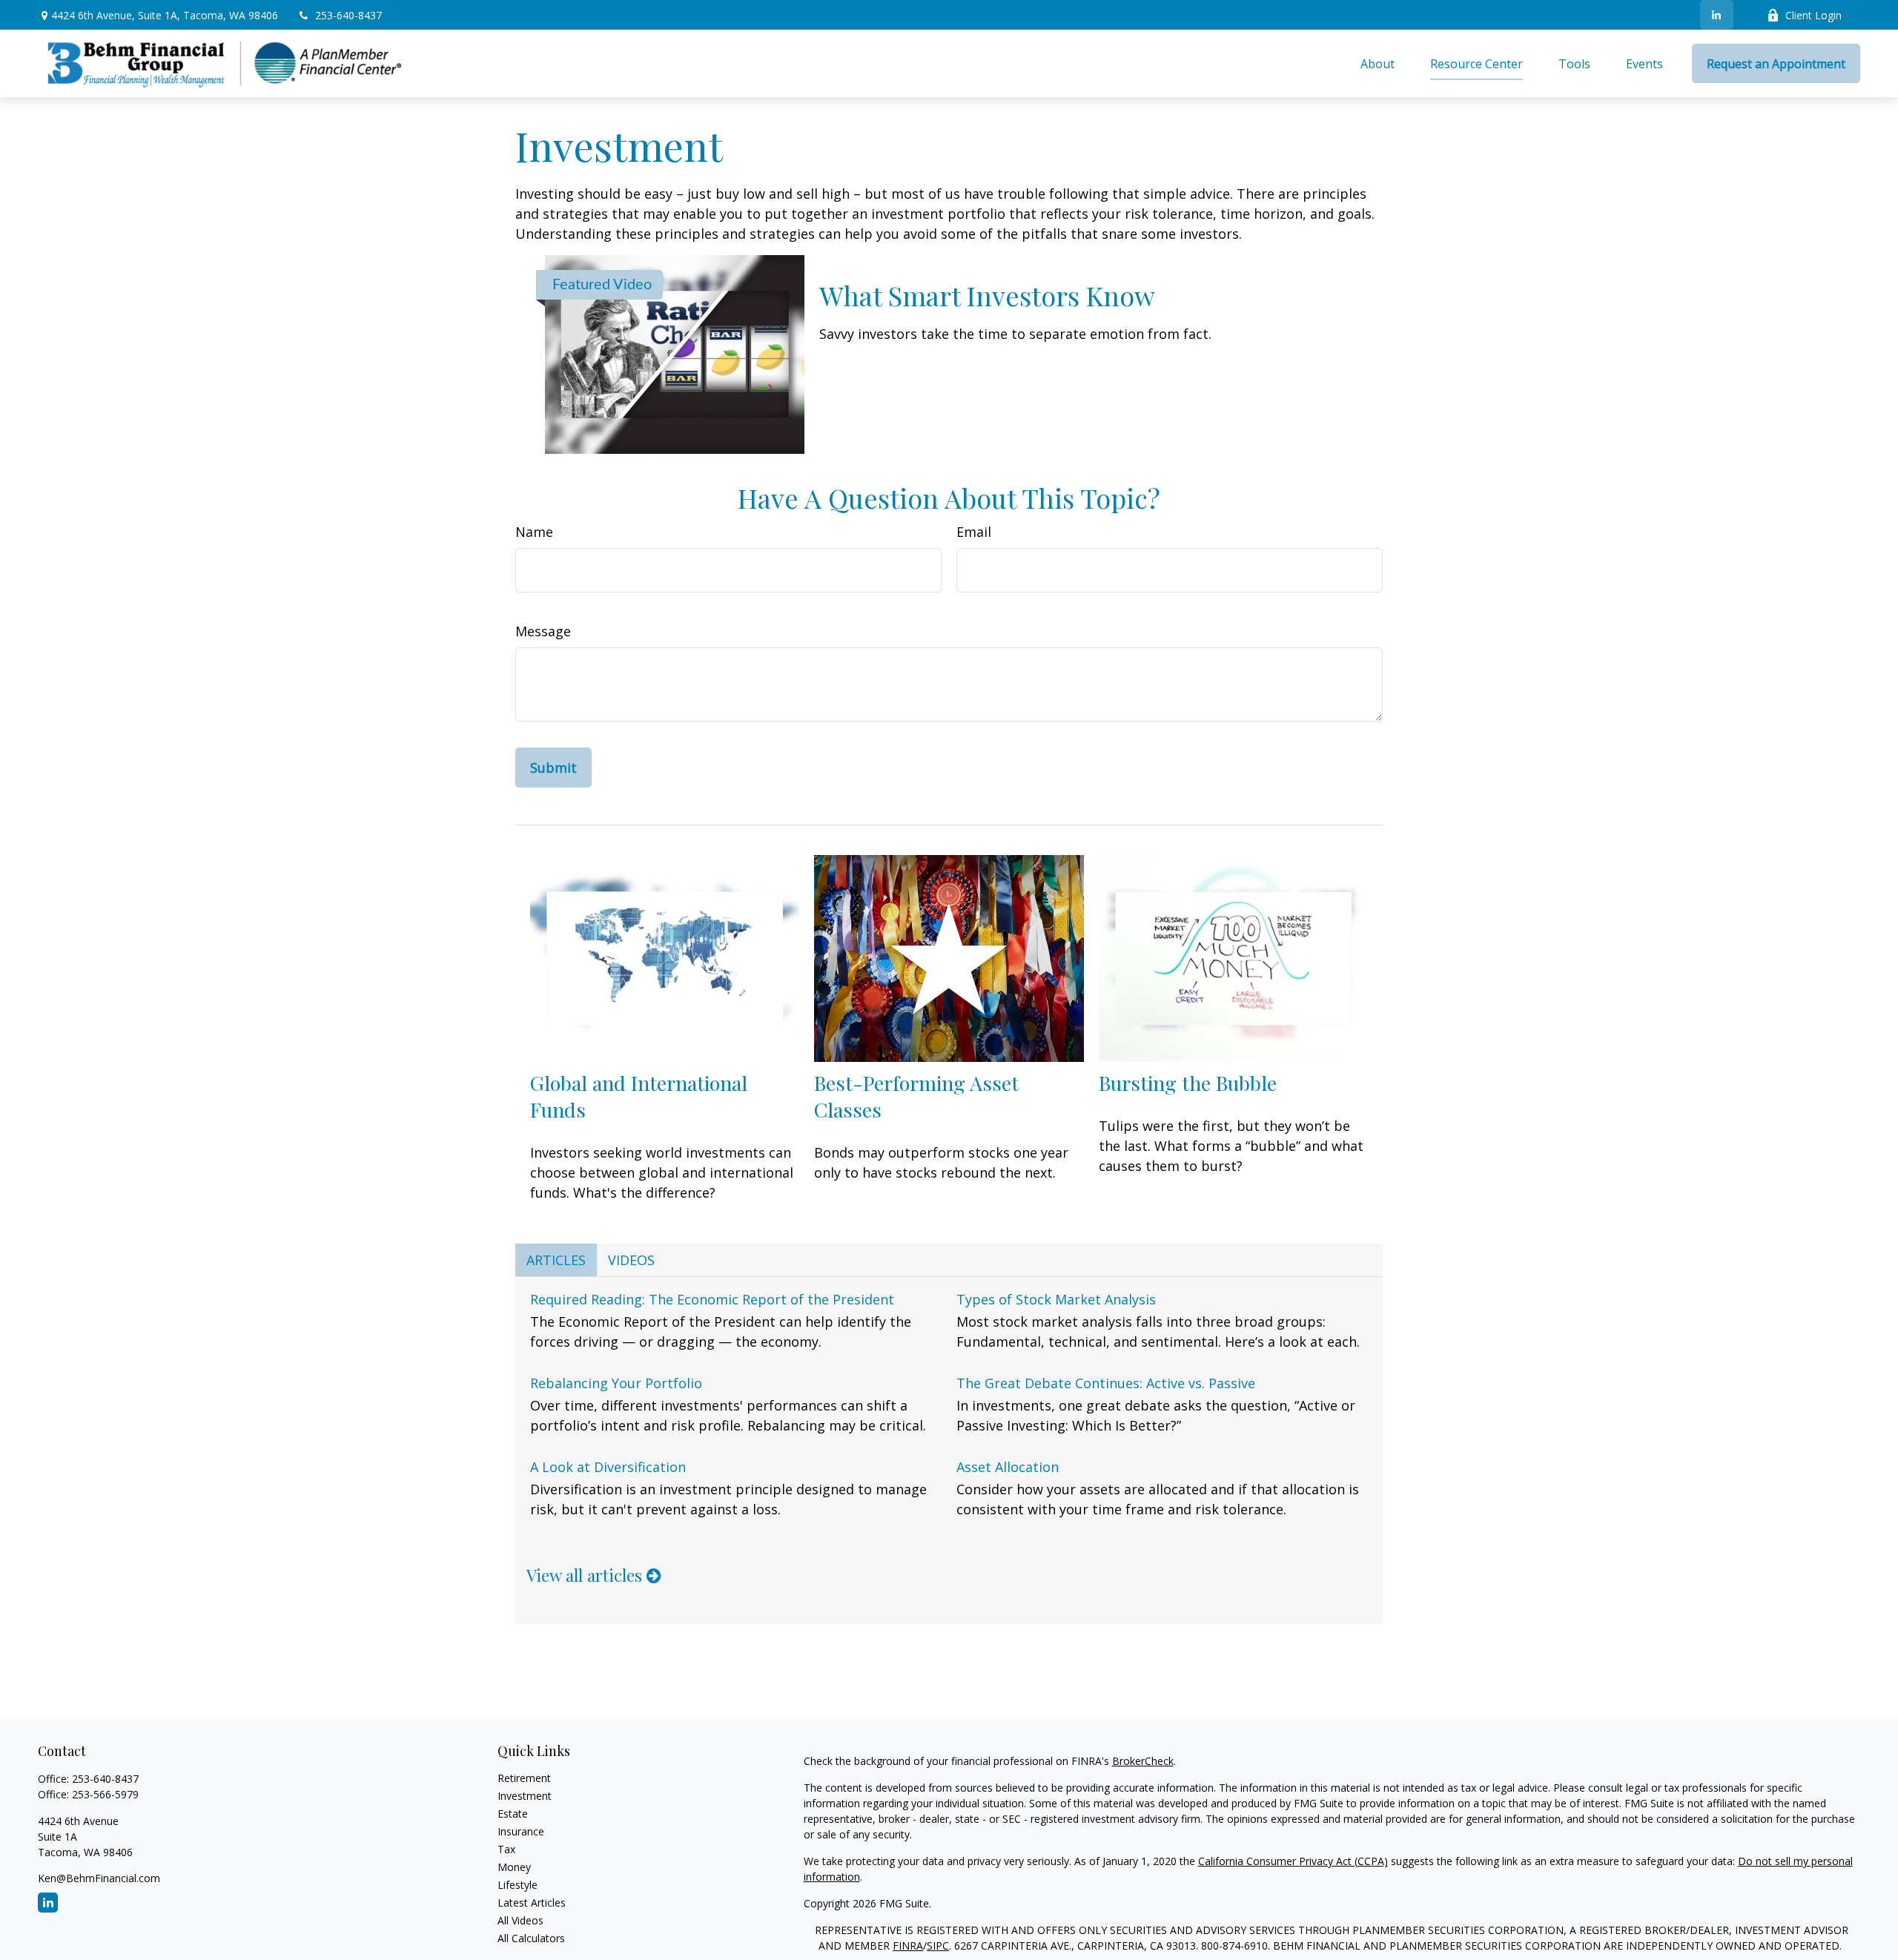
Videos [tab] (631, 1260)
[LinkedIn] (1717, 15)
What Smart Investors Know (987, 295)
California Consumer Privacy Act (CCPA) (1293, 1861)
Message (543, 631)
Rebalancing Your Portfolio (616, 1383)
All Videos (520, 1920)
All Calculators (531, 1938)
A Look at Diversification (608, 1467)
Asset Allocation (1008, 1467)
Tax (506, 1849)
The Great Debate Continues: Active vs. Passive (1106, 1383)
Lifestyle (518, 1885)
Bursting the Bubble (1188, 1083)
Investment (525, 1796)
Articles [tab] (556, 1260)
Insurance (521, 1831)
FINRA (908, 1946)
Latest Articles (532, 1903)
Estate (513, 1814)
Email (974, 532)
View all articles (586, 1575)
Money (514, 1867)
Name (534, 532)
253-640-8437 (348, 15)
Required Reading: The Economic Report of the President (712, 1299)
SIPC (938, 1946)
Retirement (524, 1778)
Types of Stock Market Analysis (1056, 1299)
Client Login (1813, 15)
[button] (1378, 64)
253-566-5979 (105, 1794)
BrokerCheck (1143, 1761)
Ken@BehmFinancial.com (99, 1878)
